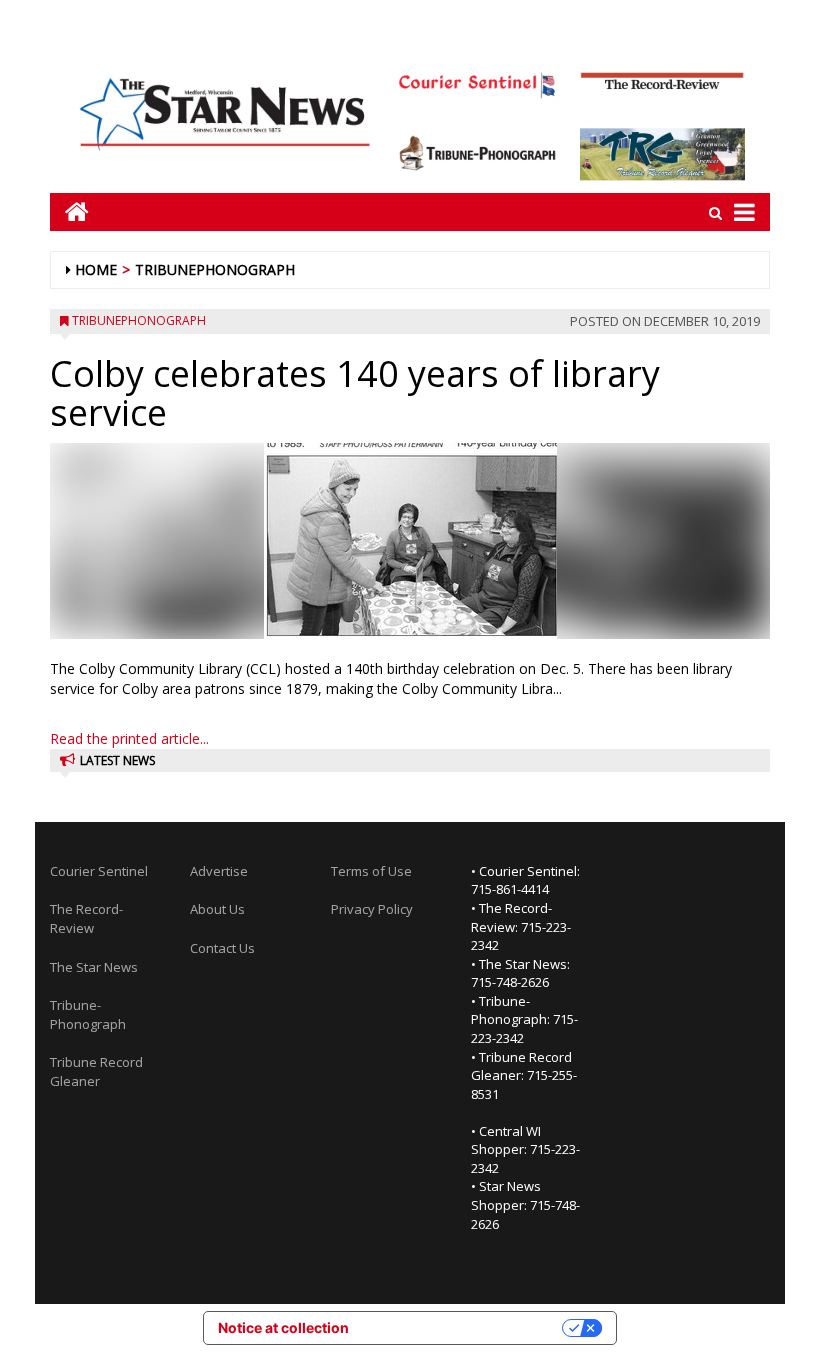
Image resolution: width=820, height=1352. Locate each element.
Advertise (219, 871)
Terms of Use (371, 871)
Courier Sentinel (99, 871)
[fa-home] (69, 211)
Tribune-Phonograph (88, 1014)
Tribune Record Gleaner (96, 1071)
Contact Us (222, 948)
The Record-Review (86, 918)
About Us (217, 909)
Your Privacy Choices (464, 1327)
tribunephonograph (215, 269)
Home (96, 269)
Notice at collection (283, 1327)
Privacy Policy (372, 909)
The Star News (94, 967)
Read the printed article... (129, 738)
